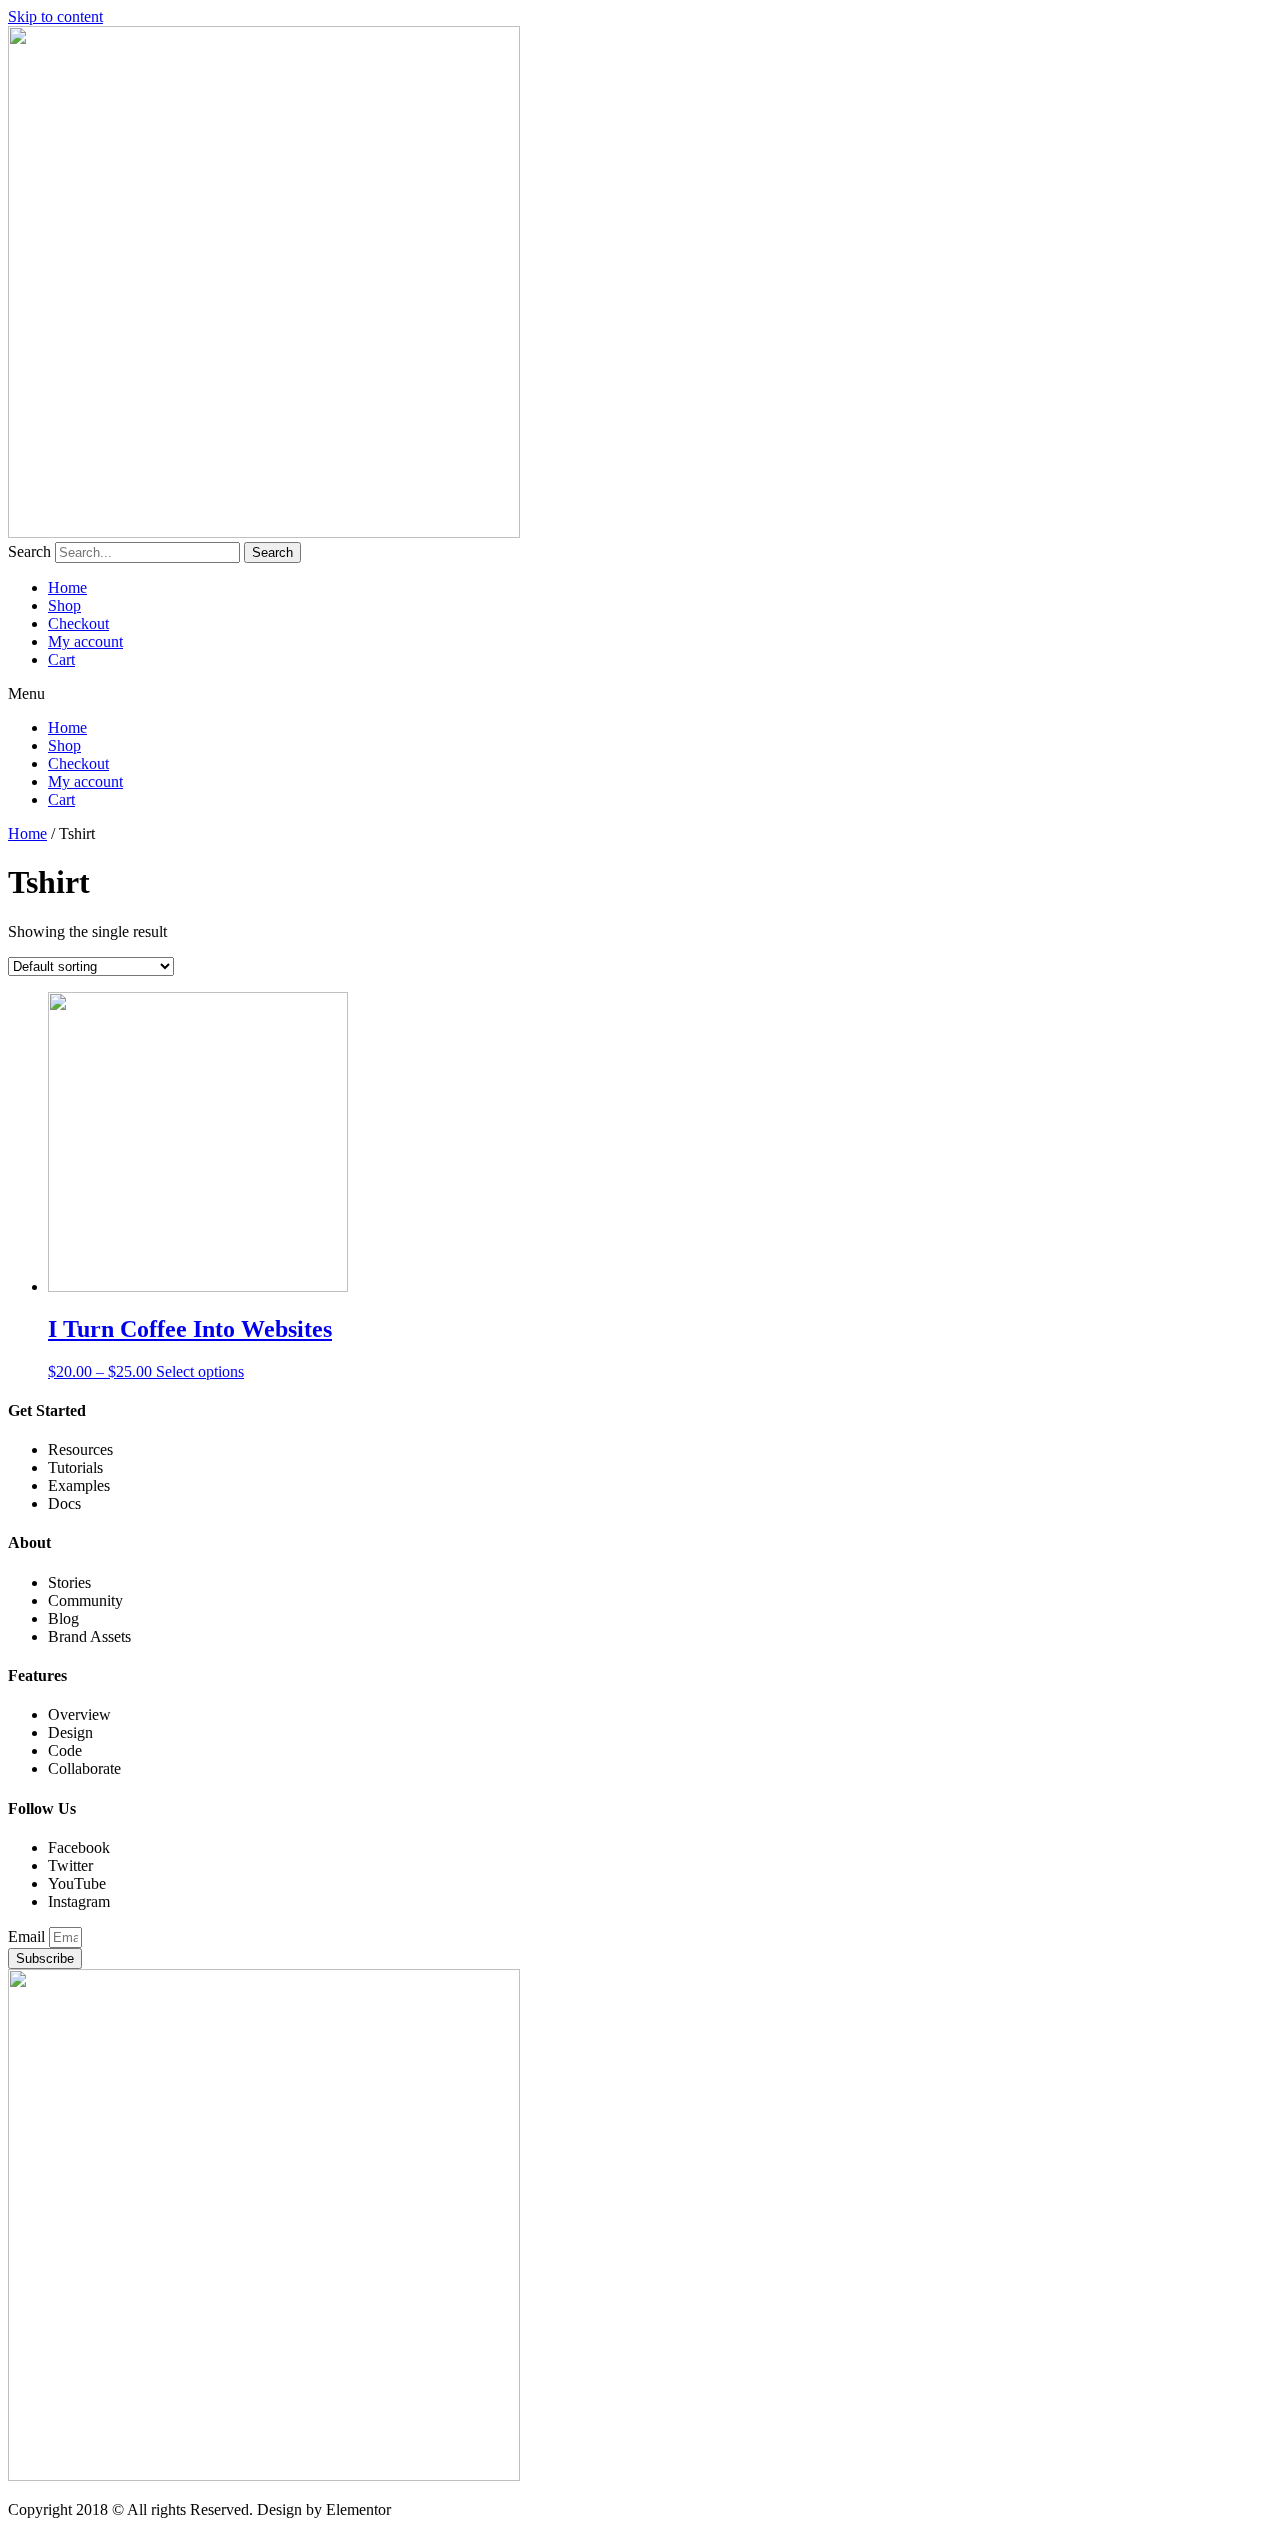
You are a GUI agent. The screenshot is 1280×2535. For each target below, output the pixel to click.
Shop (64, 605)
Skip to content (55, 16)
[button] (640, 694)
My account (85, 641)
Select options (200, 1371)
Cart (61, 659)
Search (29, 551)
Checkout (78, 623)
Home (67, 587)
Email (28, 1936)
